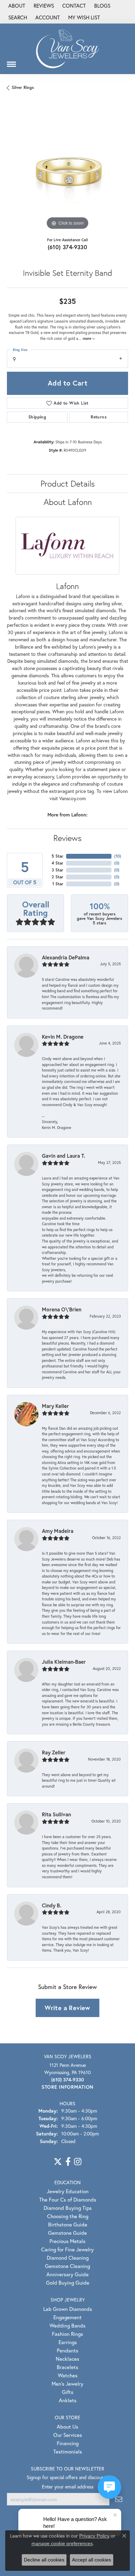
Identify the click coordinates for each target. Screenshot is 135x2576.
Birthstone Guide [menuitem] (68, 2224)
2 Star (57, 877)
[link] (16, 6)
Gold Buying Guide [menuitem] (68, 2283)
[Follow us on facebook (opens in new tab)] (68, 2162)
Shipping (37, 417)
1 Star (58, 884)
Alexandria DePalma (66, 957)
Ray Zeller (54, 1752)
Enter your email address (68, 2487)
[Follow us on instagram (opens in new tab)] (78, 2162)
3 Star (57, 870)
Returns (99, 417)
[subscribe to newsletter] (119, 2499)
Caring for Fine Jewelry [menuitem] (67, 2249)
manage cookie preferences (62, 2543)
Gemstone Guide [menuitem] (67, 2233)
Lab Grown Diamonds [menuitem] (68, 2309)
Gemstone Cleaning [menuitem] (67, 2266)
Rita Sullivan (56, 1814)
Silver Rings (23, 87)
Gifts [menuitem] (68, 2392)
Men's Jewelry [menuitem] (67, 2384)
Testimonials (68, 2451)
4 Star (57, 863)
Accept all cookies (92, 2560)
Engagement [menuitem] (67, 2317)
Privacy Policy (94, 2536)
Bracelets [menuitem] (67, 2367)
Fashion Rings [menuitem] (67, 2334)
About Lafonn (68, 502)
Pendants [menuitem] (67, 2350)
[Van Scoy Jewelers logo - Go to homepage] (67, 49)
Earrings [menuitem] (68, 2342)
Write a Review (67, 2008)
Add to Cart (67, 383)
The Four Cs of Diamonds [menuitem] (68, 2199)
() (118, 856)
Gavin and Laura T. (64, 1156)
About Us (67, 2426)
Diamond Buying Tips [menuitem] (68, 2208)
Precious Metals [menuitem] (67, 2241)
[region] (67, 171)
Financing (68, 2443)
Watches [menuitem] (68, 2375)
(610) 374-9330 (68, 247)
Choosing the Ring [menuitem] (68, 2216)
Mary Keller (55, 1406)
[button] (17, 18)
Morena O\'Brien (62, 1309)
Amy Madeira (58, 1531)
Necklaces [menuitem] (67, 2359)
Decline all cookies (44, 2560)
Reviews (67, 838)
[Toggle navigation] (11, 62)
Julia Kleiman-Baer (64, 1662)
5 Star (57, 856)
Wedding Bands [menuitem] (67, 2325)
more (88, 338)
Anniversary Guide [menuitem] (67, 2274)
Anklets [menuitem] (68, 2400)
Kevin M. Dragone (63, 1037)
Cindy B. (52, 1905)
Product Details (68, 483)
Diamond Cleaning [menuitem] (68, 2258)
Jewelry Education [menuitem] (68, 2191)
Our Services (68, 2435)
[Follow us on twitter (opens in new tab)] (58, 2162)
